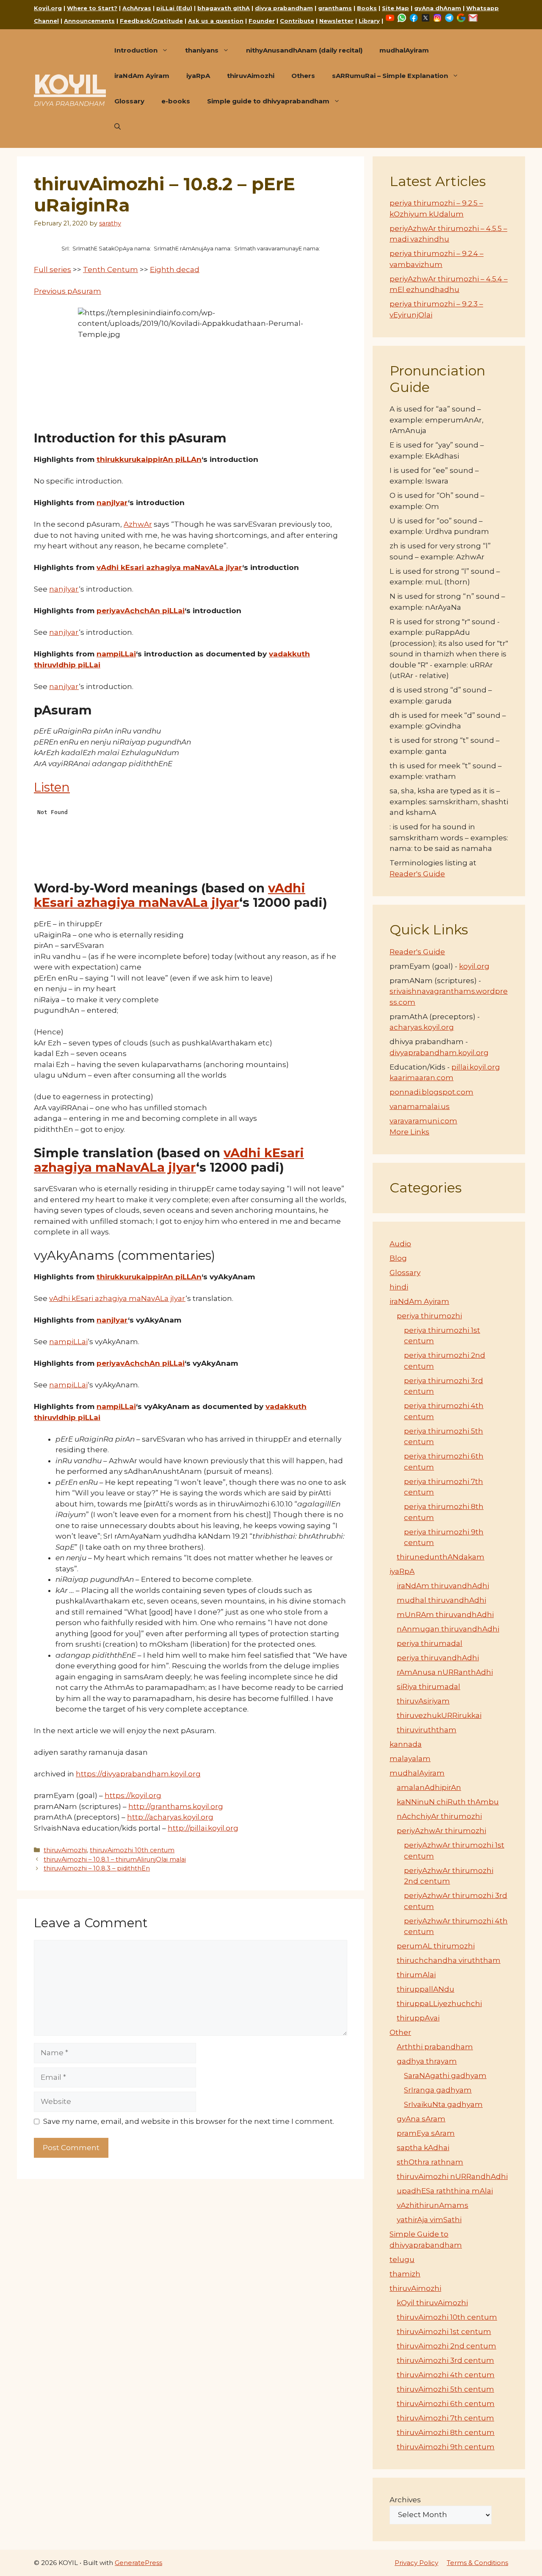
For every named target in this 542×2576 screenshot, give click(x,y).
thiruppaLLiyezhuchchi (439, 2004)
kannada (406, 1744)
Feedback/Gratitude (151, 21)
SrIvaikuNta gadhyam (443, 2104)
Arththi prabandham (435, 2047)
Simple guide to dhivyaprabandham (268, 101)
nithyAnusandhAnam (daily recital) (304, 50)
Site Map (395, 8)
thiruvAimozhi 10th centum (132, 1850)
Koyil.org (48, 8)
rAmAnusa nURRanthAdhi (445, 1672)
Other (400, 2032)
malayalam (410, 1759)
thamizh (405, 2274)
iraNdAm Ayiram (142, 76)
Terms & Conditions (477, 2563)
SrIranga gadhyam (438, 2090)
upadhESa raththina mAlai (445, 2191)
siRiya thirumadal (429, 1687)
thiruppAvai (418, 2018)
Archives (405, 2500)
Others (303, 76)
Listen (52, 787)
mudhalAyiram (404, 50)
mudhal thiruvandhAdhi (441, 1600)
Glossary (129, 101)
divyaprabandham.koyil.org (439, 1053)
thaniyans (202, 50)
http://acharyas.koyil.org (170, 1817)
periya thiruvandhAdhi (438, 1658)
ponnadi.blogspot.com (431, 1092)
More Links (409, 1132)
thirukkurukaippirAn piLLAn (149, 459)
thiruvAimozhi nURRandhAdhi (452, 2176)
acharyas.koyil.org (422, 1027)
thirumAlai (416, 1975)
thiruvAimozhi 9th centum (446, 2447)
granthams (335, 8)
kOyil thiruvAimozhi (432, 2303)
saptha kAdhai (423, 2148)
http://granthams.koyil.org (176, 1806)
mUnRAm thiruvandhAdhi (445, 1615)
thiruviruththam (427, 1730)
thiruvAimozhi (251, 76)
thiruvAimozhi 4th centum (446, 2375)
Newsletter (336, 21)
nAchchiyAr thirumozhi (439, 1816)
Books (367, 8)
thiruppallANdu (426, 1989)
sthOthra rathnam (430, 2162)
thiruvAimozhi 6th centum (446, 2404)
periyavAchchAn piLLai (141, 611)
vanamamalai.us (420, 1106)
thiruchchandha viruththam (449, 1960)
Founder (262, 21)
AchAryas (137, 8)
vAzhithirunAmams (433, 2205)
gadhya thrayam (427, 2061)
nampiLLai (116, 654)
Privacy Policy (416, 2563)
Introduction (136, 50)
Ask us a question (216, 21)
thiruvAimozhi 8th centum (446, 2432)
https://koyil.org (133, 1795)
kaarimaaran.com (422, 1078)
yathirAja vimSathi (429, 2220)
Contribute (297, 21)
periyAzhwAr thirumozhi (441, 1831)
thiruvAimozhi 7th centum (445, 2418)
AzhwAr (138, 524)
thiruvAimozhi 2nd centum (447, 2346)
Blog (398, 1258)
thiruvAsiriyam (423, 1701)
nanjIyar (112, 503)
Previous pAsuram (68, 291)
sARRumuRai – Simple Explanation (390, 76)
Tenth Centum (111, 270)
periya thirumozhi (429, 1316)
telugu (402, 2259)
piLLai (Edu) (174, 8)
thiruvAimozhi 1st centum (444, 2331)
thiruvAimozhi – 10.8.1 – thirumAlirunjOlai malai (115, 1859)
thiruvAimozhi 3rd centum (445, 2360)
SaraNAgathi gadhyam (445, 2076)
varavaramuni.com (423, 1121)
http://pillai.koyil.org (203, 1828)
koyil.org (474, 966)
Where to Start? (92, 8)
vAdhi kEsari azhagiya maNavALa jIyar (169, 567)
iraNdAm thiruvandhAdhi (443, 1586)
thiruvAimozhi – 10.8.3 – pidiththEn (97, 1868)
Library (369, 21)
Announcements (89, 21)
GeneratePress (138, 2563)
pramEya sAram (426, 2133)
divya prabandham (284, 8)
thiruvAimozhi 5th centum (445, 2389)
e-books (176, 101)
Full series (53, 270)
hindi (399, 1287)
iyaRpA (198, 76)
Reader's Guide (417, 874)
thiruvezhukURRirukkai (439, 1715)
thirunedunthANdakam (441, 1557)
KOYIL (70, 84)
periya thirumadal (430, 1643)
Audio (400, 1244)
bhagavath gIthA (224, 8)
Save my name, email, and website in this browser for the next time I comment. (189, 2121)
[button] (118, 127)
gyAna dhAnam (438, 8)
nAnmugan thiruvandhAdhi (448, 1629)
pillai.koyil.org (476, 1067)
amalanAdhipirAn (429, 1787)
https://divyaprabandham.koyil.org (138, 1774)
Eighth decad (175, 270)
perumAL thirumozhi (436, 1946)
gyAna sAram (421, 2119)
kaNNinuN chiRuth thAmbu (448, 1802)
